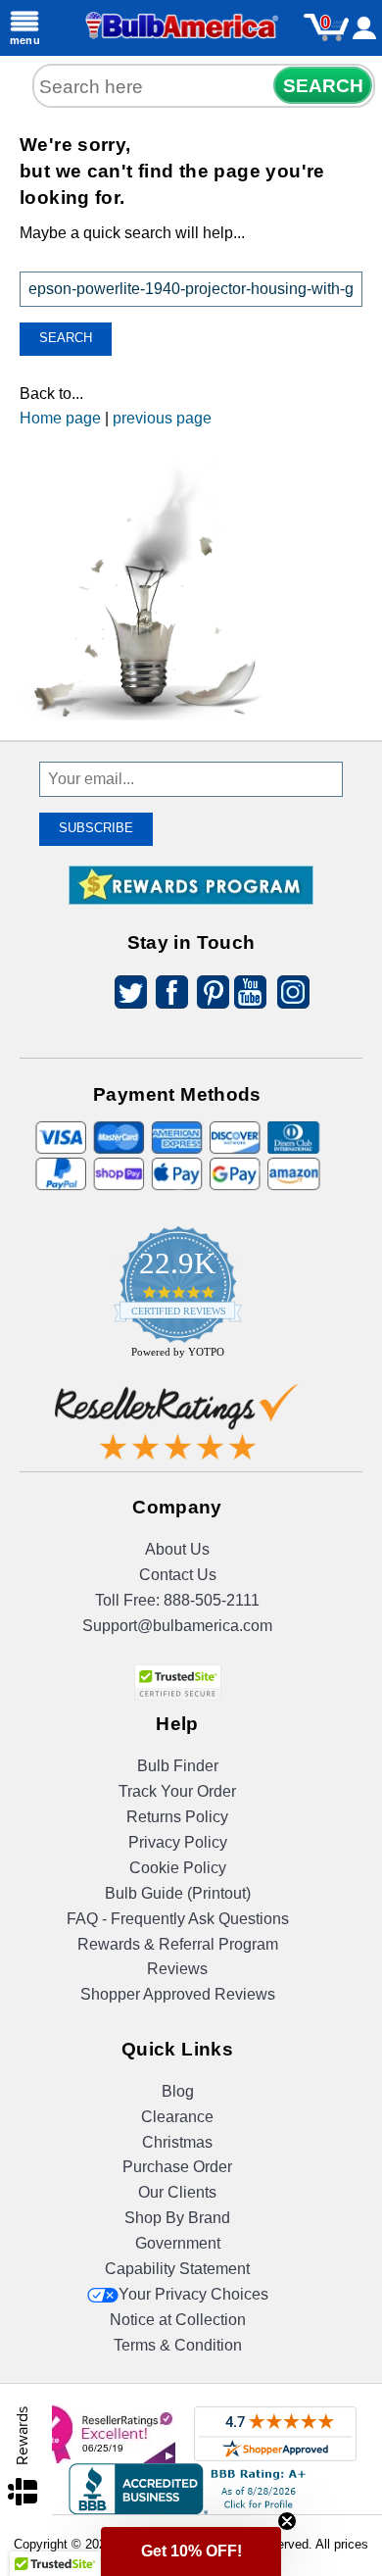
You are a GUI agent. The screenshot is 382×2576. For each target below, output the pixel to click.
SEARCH (323, 86)
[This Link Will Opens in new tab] (177, 1426)
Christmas (177, 2142)
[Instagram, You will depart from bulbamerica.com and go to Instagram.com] (290, 995)
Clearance (177, 2117)
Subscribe (96, 828)
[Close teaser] (287, 2521)
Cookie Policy (178, 1868)
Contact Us (178, 1575)
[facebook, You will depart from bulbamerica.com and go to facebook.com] (167, 995)
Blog (178, 2091)
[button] (191, 2551)
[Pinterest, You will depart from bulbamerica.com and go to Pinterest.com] (208, 995)
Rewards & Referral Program (178, 1944)
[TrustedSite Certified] (177, 1683)
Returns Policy (177, 1817)
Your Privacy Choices (193, 2294)
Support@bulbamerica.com (177, 1626)
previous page (162, 418)
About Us (177, 1549)
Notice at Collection (178, 2320)
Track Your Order (177, 1791)
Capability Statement (177, 2269)
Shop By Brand (177, 2218)
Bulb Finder (178, 1766)
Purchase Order (177, 2167)
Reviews (177, 1969)
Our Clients (177, 2192)
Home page (60, 418)
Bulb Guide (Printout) (178, 1893)
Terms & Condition (178, 2345)
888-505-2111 (212, 1600)
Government (178, 2243)
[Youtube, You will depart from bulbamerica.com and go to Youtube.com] (249, 995)
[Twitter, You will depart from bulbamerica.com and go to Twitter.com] (125, 995)
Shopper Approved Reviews (178, 1994)
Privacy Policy (178, 1842)
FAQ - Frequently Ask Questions (178, 1919)
